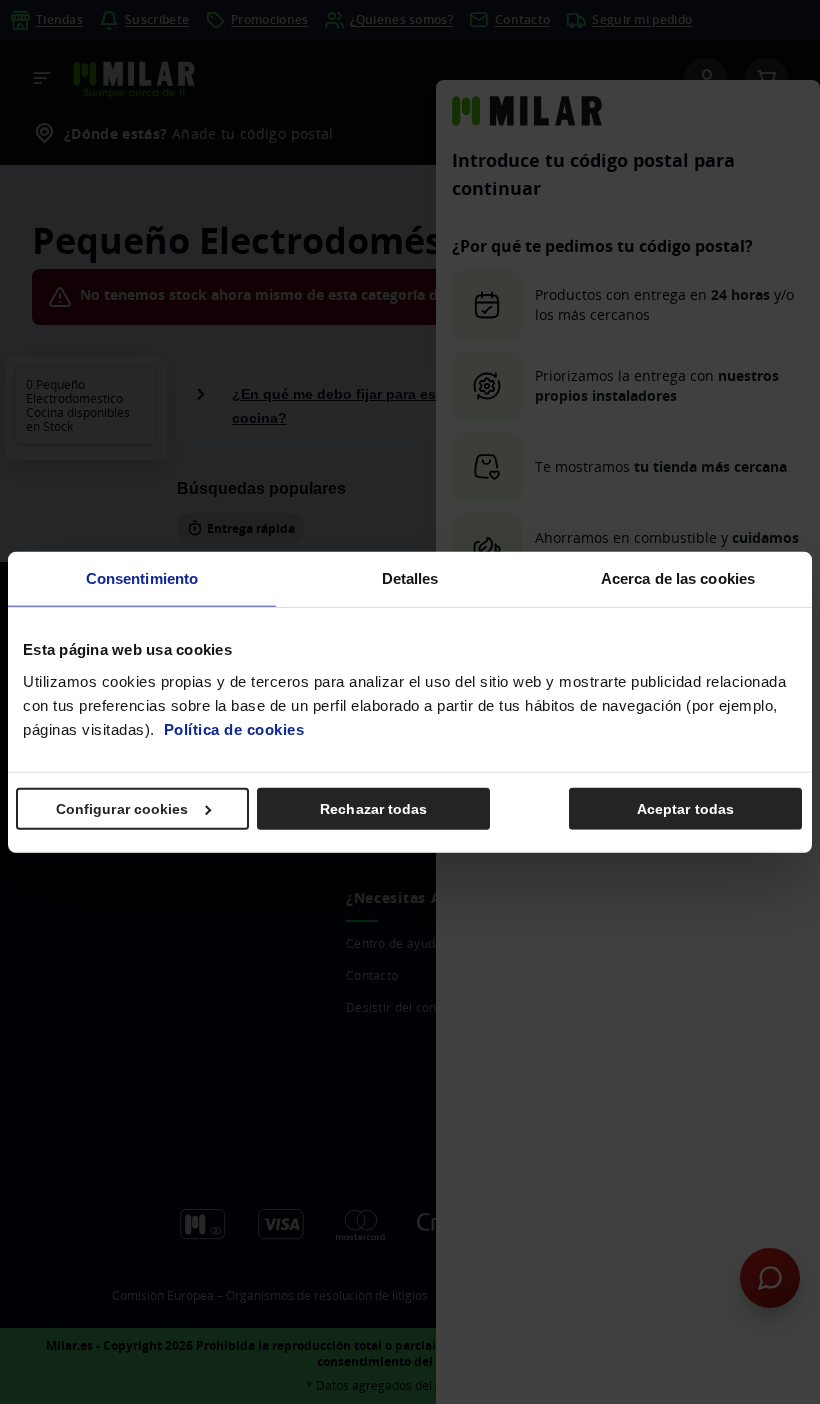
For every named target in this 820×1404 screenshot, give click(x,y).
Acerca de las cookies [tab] (678, 578)
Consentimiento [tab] (142, 578)
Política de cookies (234, 728)
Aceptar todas (685, 808)
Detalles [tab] (410, 578)
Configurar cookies (122, 808)
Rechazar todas (373, 808)
